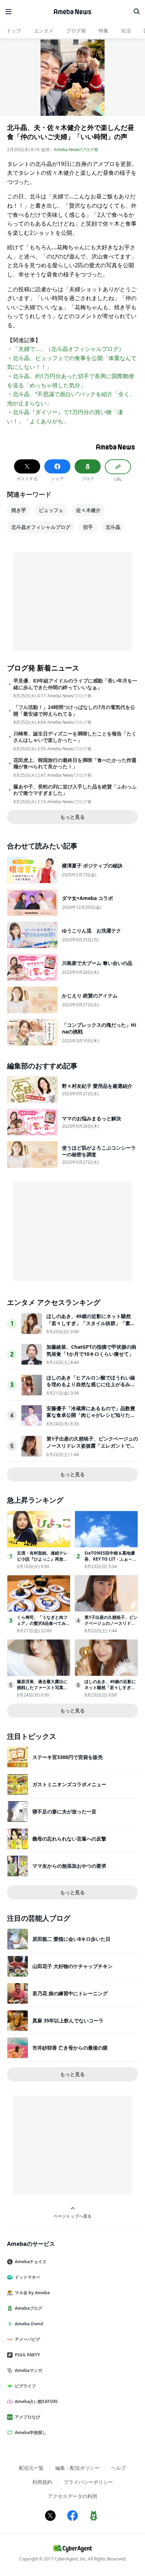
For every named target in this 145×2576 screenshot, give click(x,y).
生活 (126, 31)
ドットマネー (27, 2277)
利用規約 (42, 2482)
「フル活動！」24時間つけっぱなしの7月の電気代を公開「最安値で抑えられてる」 (74, 710)
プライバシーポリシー (88, 2482)
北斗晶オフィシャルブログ (41, 527)
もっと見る (72, 817)
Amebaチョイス (31, 2262)
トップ (14, 31)
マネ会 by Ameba (32, 2293)
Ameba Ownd (29, 2324)
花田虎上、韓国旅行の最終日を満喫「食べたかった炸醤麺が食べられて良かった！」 (75, 763)
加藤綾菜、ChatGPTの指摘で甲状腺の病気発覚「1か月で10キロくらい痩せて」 (91, 1350)
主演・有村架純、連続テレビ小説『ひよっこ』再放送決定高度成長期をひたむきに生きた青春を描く (42, 1562)
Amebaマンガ (29, 2370)
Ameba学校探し (31, 2432)
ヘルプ (119, 2468)
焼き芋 (19, 510)
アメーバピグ (27, 2339)
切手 (88, 527)
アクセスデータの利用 (72, 2496)
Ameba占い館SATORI (36, 2401)
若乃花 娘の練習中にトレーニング (70, 1993)
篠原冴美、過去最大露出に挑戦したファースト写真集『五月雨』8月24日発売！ (42, 1687)
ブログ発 (76, 31)
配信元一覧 (31, 2468)
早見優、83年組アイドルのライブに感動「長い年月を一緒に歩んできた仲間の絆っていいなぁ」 (75, 684)
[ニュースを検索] (137, 12)
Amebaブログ (29, 2308)
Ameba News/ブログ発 (76, 150)
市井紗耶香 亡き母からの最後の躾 (70, 2048)
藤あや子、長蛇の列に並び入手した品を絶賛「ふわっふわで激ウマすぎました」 (75, 790)
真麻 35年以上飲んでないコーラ (68, 2020)
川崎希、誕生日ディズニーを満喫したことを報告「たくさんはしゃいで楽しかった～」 (75, 737)
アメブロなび (27, 2417)
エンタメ (44, 31)
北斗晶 (113, 527)
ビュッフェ (51, 510)
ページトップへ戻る (72, 2216)
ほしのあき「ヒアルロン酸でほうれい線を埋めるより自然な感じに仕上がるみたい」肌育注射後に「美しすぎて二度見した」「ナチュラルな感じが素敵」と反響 (91, 1388)
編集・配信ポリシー (77, 2468)
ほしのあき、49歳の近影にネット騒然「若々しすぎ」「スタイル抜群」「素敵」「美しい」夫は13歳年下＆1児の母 (90, 1323)
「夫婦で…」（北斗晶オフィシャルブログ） (68, 349)
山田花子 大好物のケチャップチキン (72, 1966)
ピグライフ (25, 2386)
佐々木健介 (88, 510)
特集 (103, 31)
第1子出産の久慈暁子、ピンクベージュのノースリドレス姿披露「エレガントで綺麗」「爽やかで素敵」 (92, 1445)
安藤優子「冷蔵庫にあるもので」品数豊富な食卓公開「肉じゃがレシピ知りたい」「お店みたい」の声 (91, 1415)
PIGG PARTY (27, 2355)
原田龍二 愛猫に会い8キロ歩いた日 (71, 1939)
